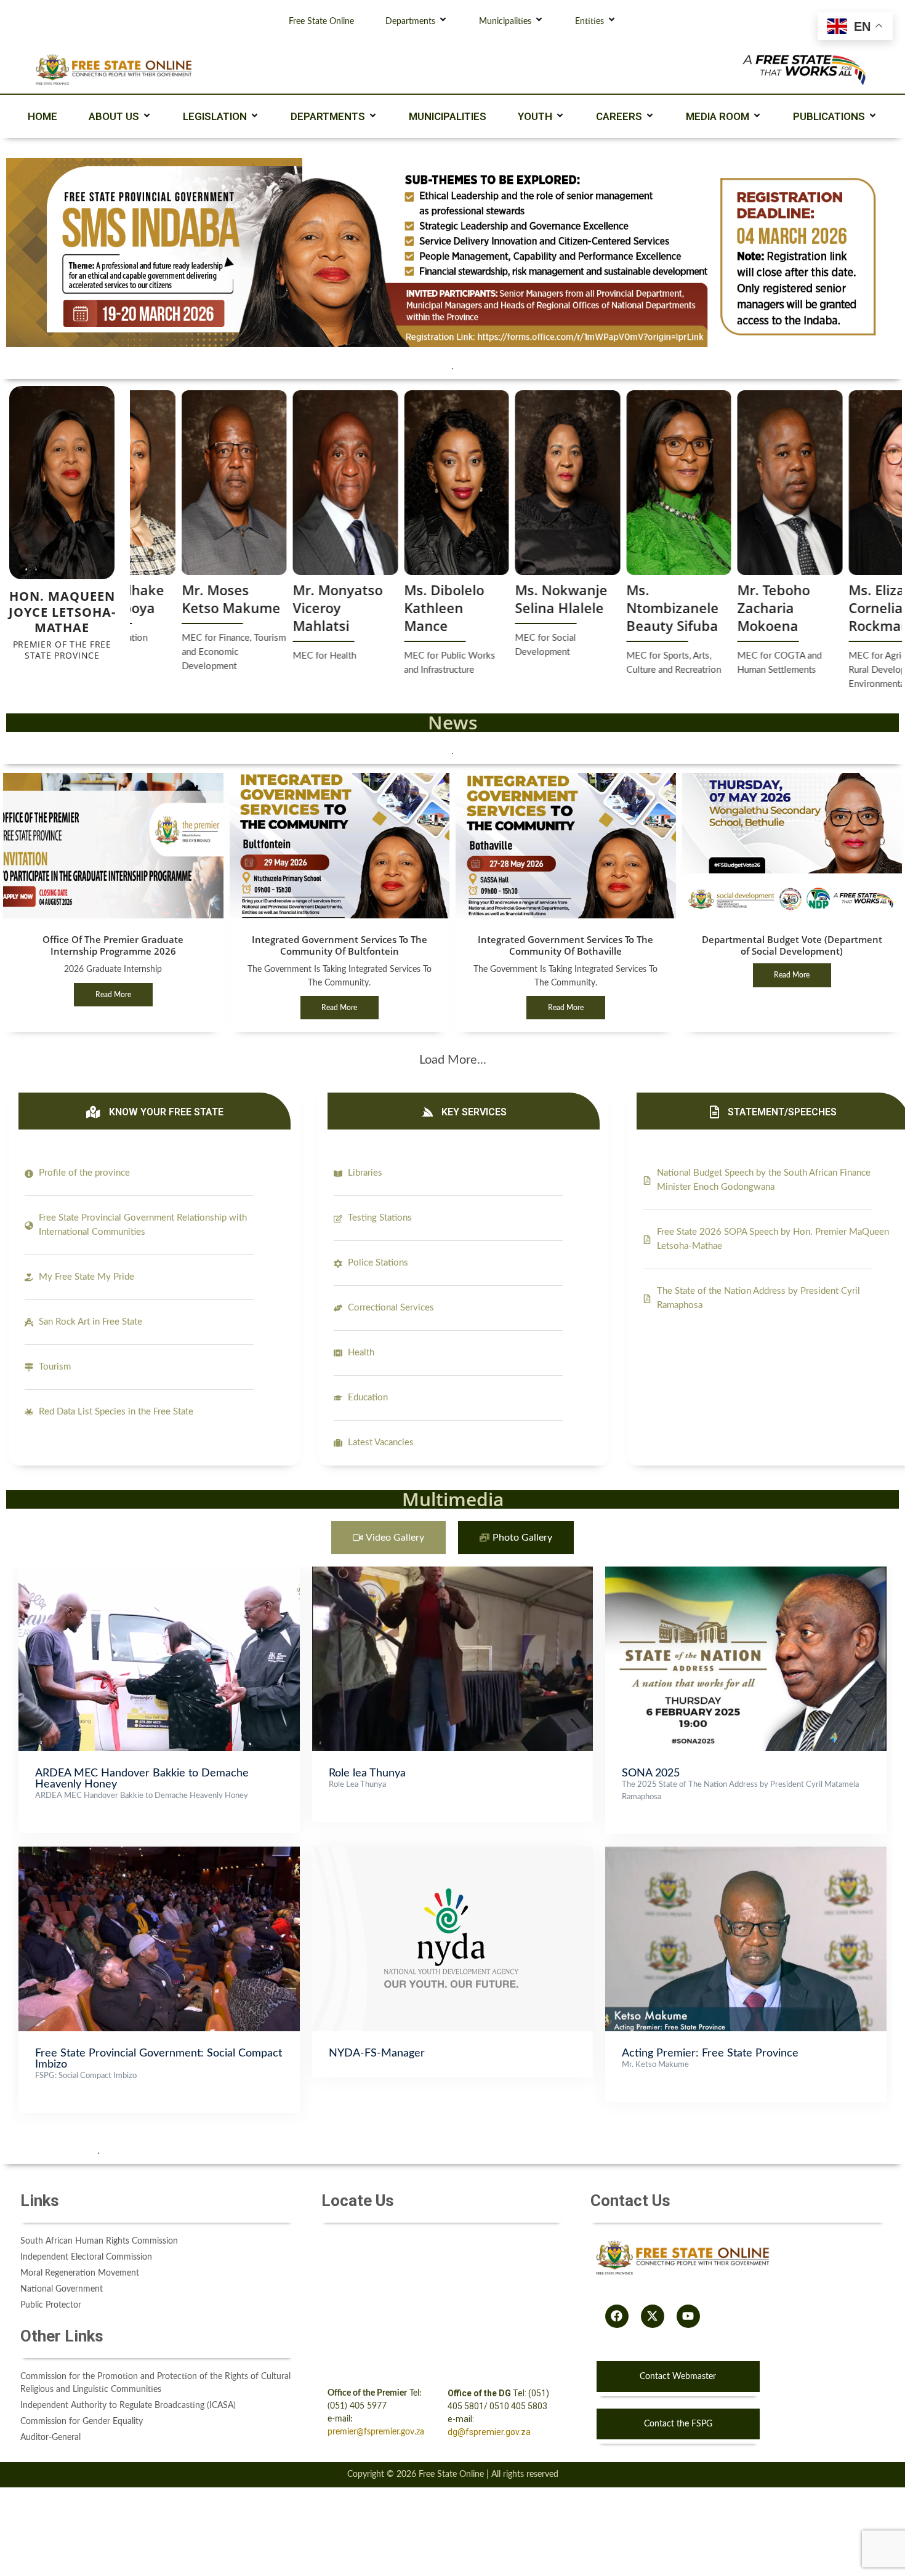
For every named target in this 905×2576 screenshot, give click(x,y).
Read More (113, 995)
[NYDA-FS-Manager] (453, 1853)
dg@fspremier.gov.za (489, 2432)
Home (42, 116)
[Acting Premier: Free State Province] (746, 1853)
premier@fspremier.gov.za (376, 2432)
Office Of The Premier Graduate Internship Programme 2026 (113, 945)
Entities (589, 22)
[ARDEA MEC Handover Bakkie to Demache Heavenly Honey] (159, 1573)
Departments (410, 22)
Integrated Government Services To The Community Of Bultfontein (340, 945)
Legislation (215, 116)
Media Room (718, 116)
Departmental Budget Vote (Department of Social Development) (792, 945)
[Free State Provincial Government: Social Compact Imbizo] (159, 1853)
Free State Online (321, 22)
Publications (829, 116)
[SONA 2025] (746, 1573)
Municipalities (505, 22)
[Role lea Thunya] (453, 1573)
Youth (535, 116)
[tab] (388, 1538)
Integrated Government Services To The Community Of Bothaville (565, 945)
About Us (114, 116)
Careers (619, 116)
